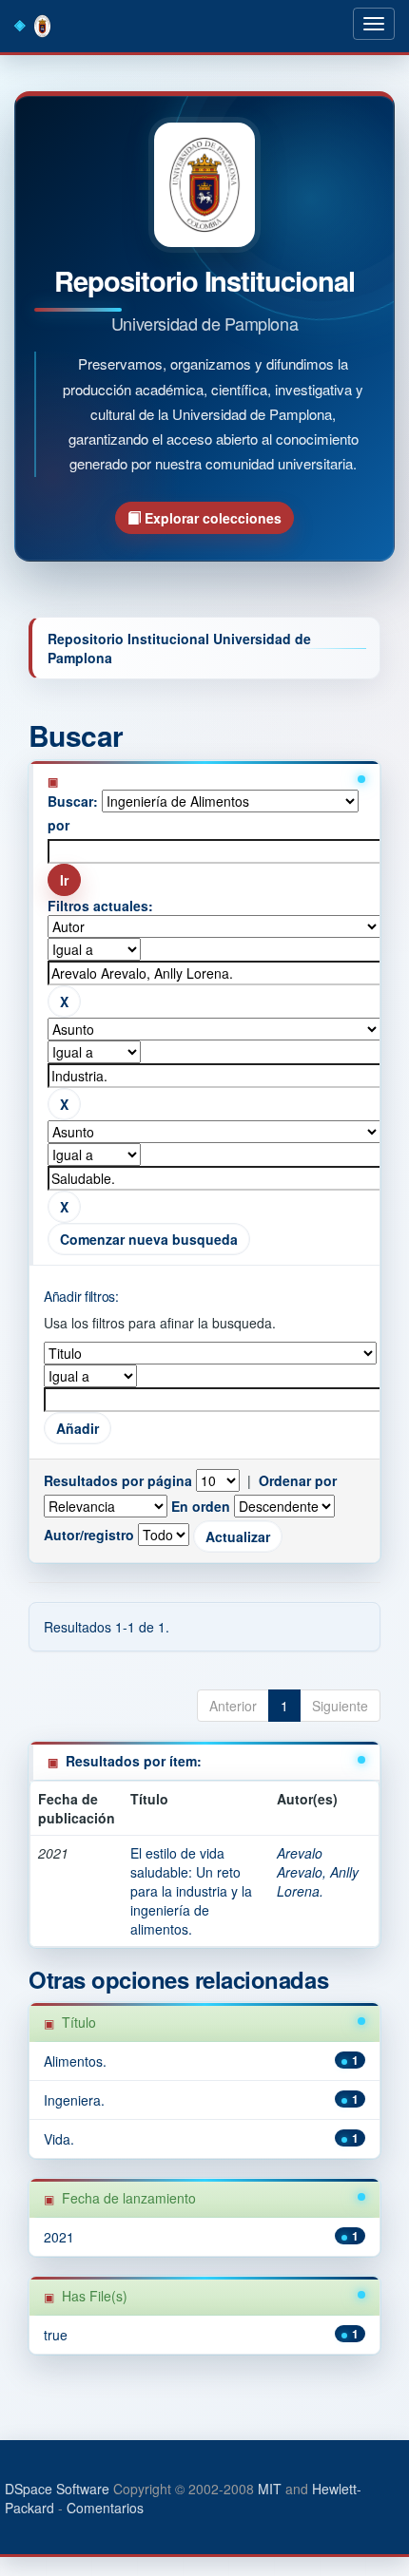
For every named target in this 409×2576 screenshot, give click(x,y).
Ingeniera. (74, 2100)
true (56, 2335)
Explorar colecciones (211, 518)
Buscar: (73, 801)
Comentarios (105, 2508)
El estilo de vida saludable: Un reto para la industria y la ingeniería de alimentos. (191, 1891)
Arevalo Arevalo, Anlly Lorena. (318, 1872)
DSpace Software (57, 2489)
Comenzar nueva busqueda (149, 1239)
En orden (201, 1506)
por (58, 825)
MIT (270, 2489)
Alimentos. (75, 2061)
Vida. (59, 2139)
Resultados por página (118, 1480)
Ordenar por (298, 1480)
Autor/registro (89, 1535)
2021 (59, 2237)
